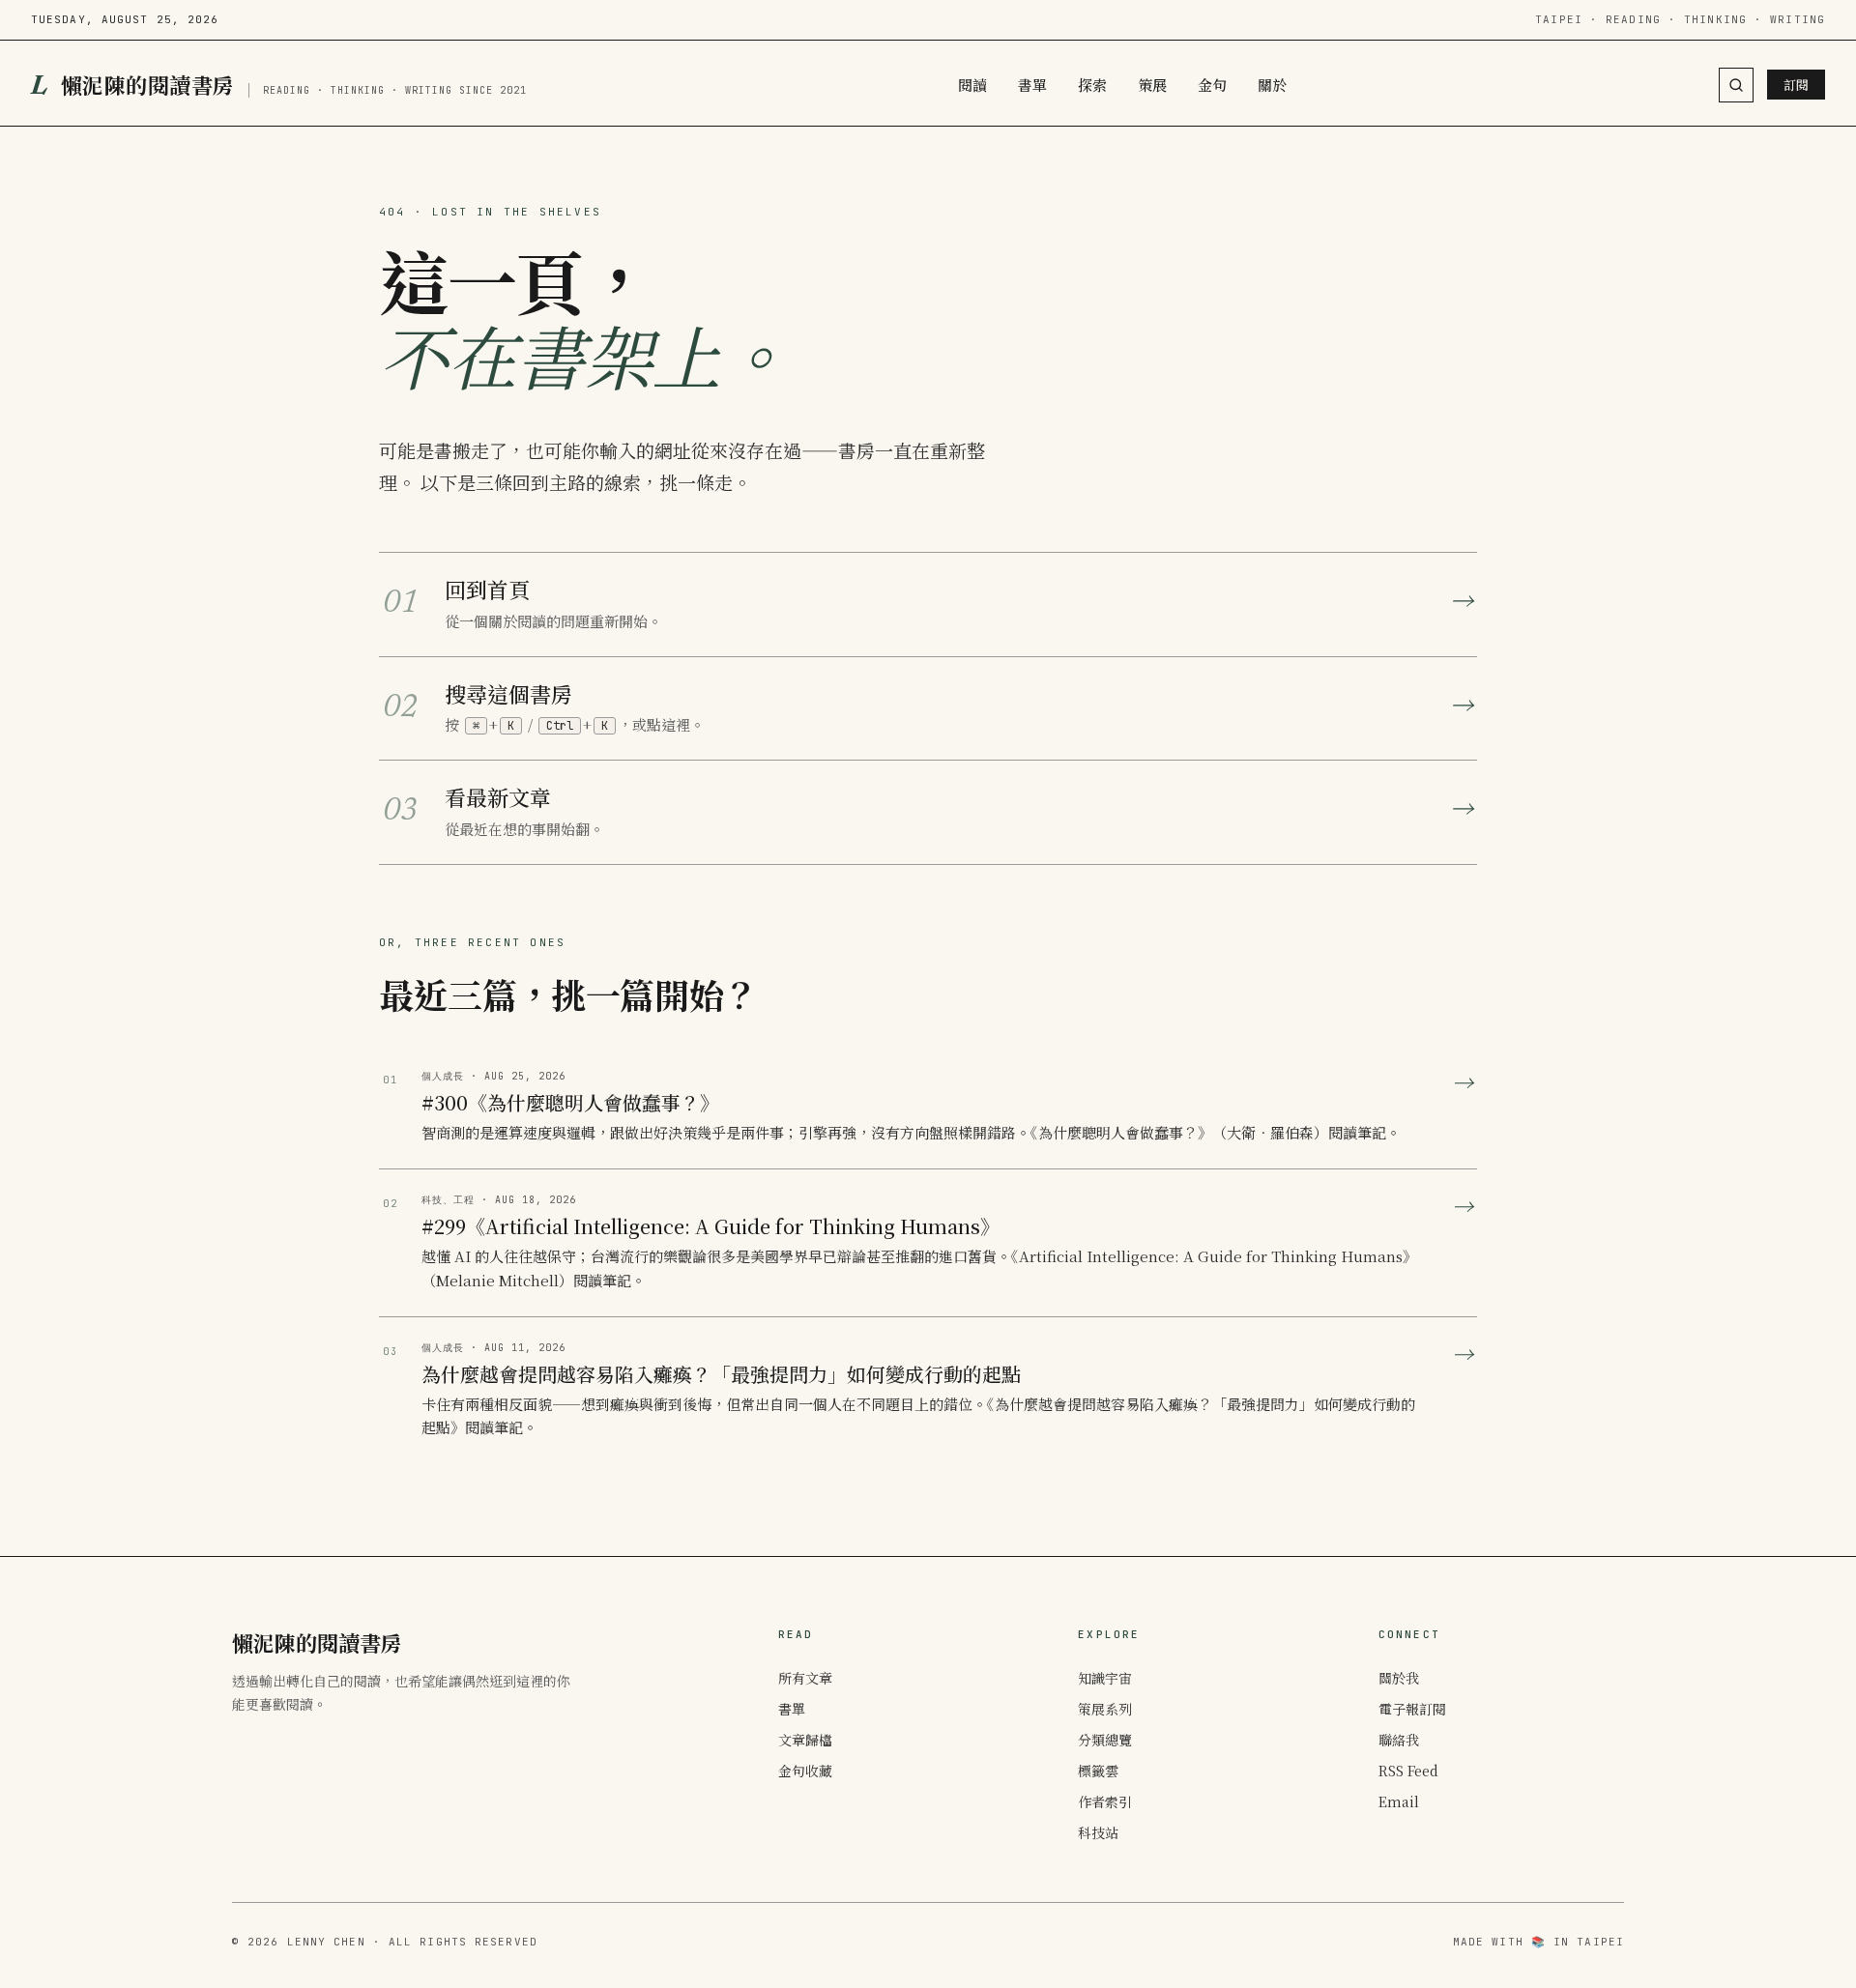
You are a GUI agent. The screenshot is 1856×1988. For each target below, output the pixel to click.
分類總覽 (1105, 1740)
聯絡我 (1399, 1740)
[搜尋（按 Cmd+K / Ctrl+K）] (1736, 85)
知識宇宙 (1105, 1678)
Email (1399, 1801)
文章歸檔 (805, 1740)
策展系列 (1105, 1709)
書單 (1032, 85)
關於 (1272, 85)
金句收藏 (805, 1771)
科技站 (1098, 1832)
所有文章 (805, 1678)
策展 (1152, 85)
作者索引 (1105, 1801)
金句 (1212, 85)
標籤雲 (1098, 1771)
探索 (1092, 85)
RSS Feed (1408, 1771)
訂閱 (1796, 85)
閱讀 (972, 85)
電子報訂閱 (1412, 1709)
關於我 (1399, 1678)
